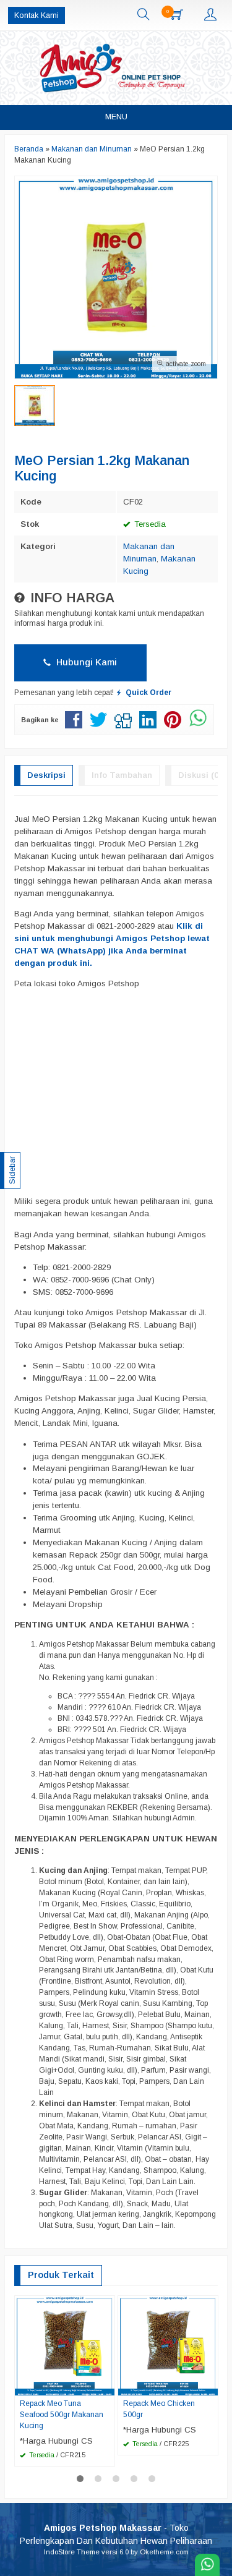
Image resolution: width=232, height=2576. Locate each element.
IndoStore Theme (72, 2552)
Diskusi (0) (200, 775)
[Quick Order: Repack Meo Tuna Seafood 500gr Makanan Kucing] (107, 2386)
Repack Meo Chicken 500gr (159, 2409)
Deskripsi (46, 775)
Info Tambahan (122, 775)
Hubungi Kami (85, 662)
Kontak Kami (37, 15)
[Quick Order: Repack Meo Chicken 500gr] (210, 2386)
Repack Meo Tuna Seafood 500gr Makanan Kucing (62, 2415)
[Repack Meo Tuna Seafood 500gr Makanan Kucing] (65, 2345)
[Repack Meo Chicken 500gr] (168, 2345)
